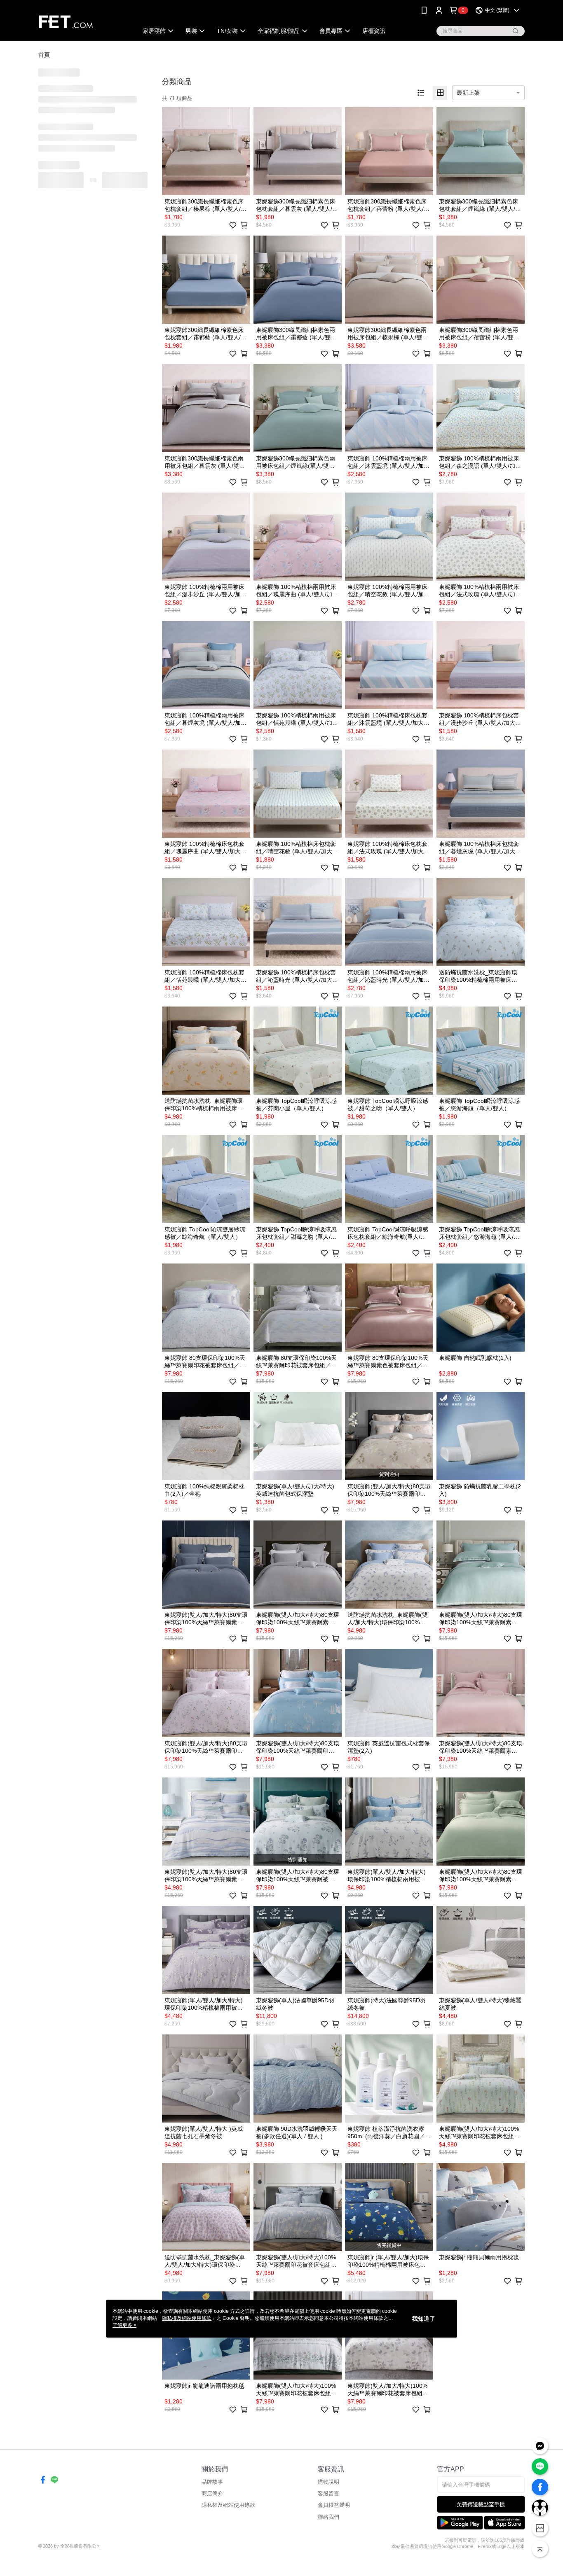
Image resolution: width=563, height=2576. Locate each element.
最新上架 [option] (468, 93)
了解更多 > (124, 2325)
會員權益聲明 (334, 2505)
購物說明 (328, 2482)
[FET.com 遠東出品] (83, 22)
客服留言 (328, 2493)
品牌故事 (212, 2482)
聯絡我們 (328, 2517)
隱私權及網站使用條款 (228, 2505)
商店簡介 (212, 2493)
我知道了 (424, 2319)
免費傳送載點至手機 (481, 2505)
